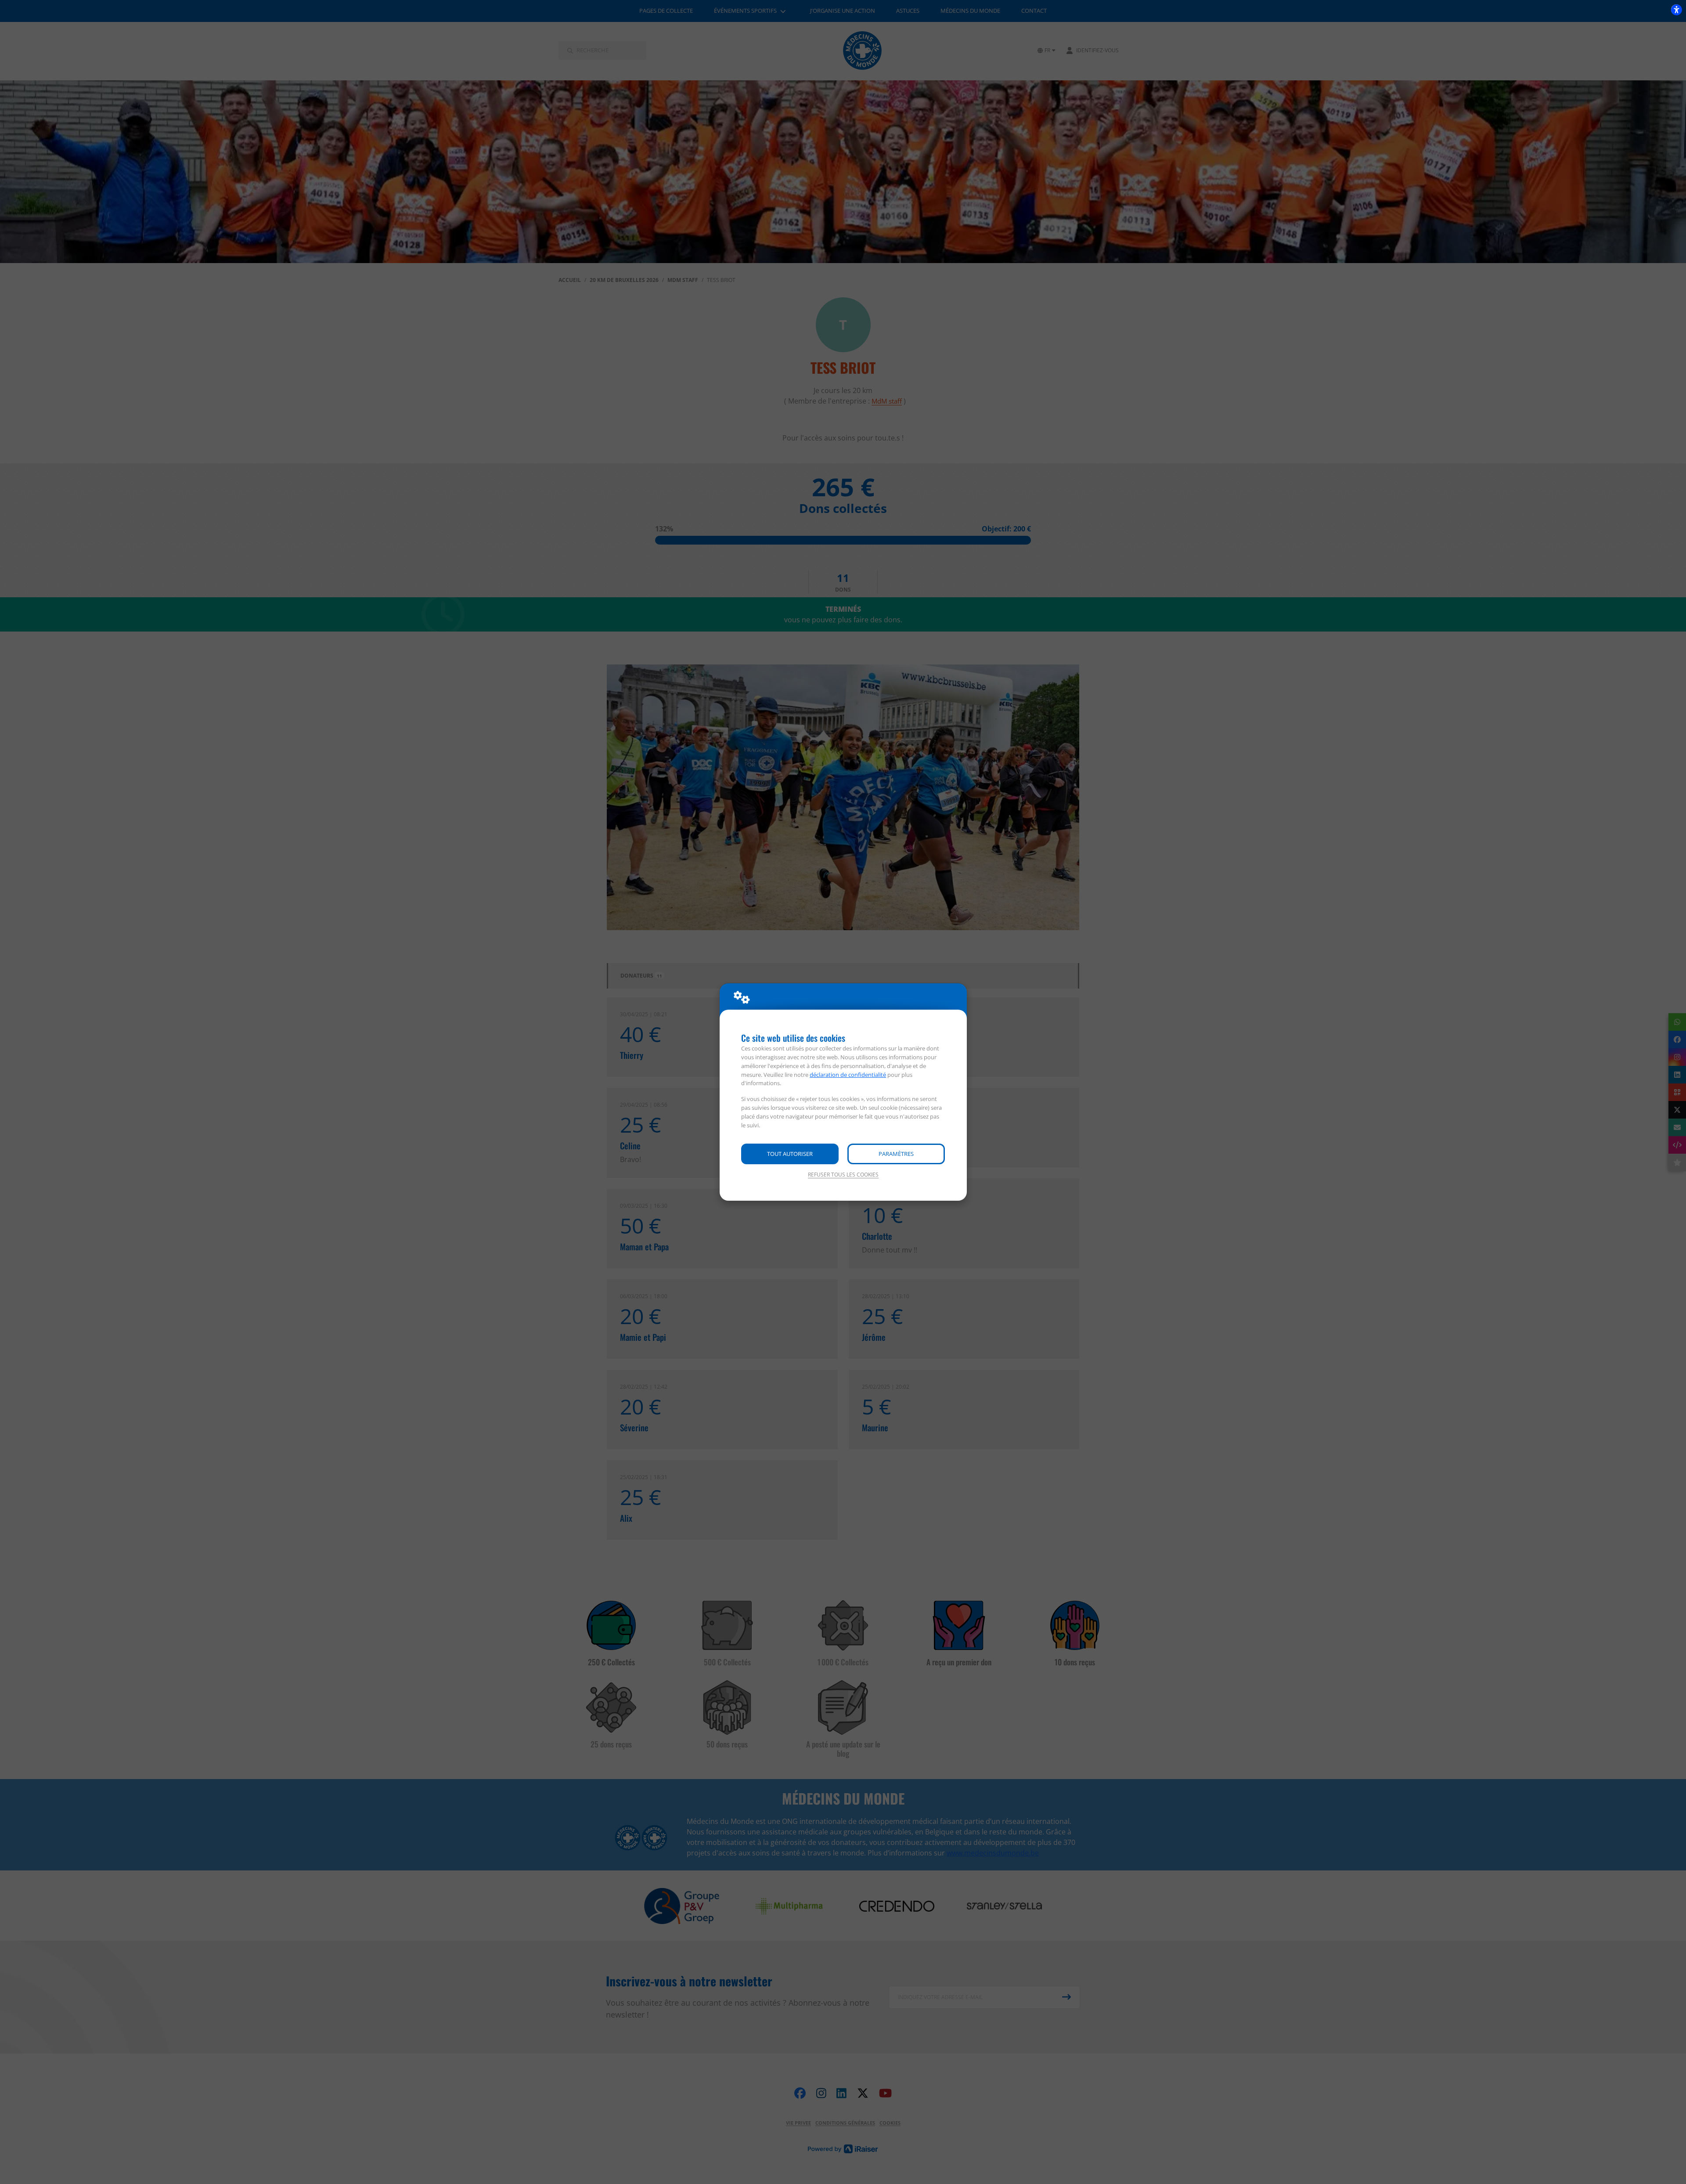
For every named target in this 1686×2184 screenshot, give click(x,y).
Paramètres (896, 1154)
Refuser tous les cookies (843, 1175)
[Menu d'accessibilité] (1676, 10)
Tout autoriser (790, 1154)
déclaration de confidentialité (848, 1075)
